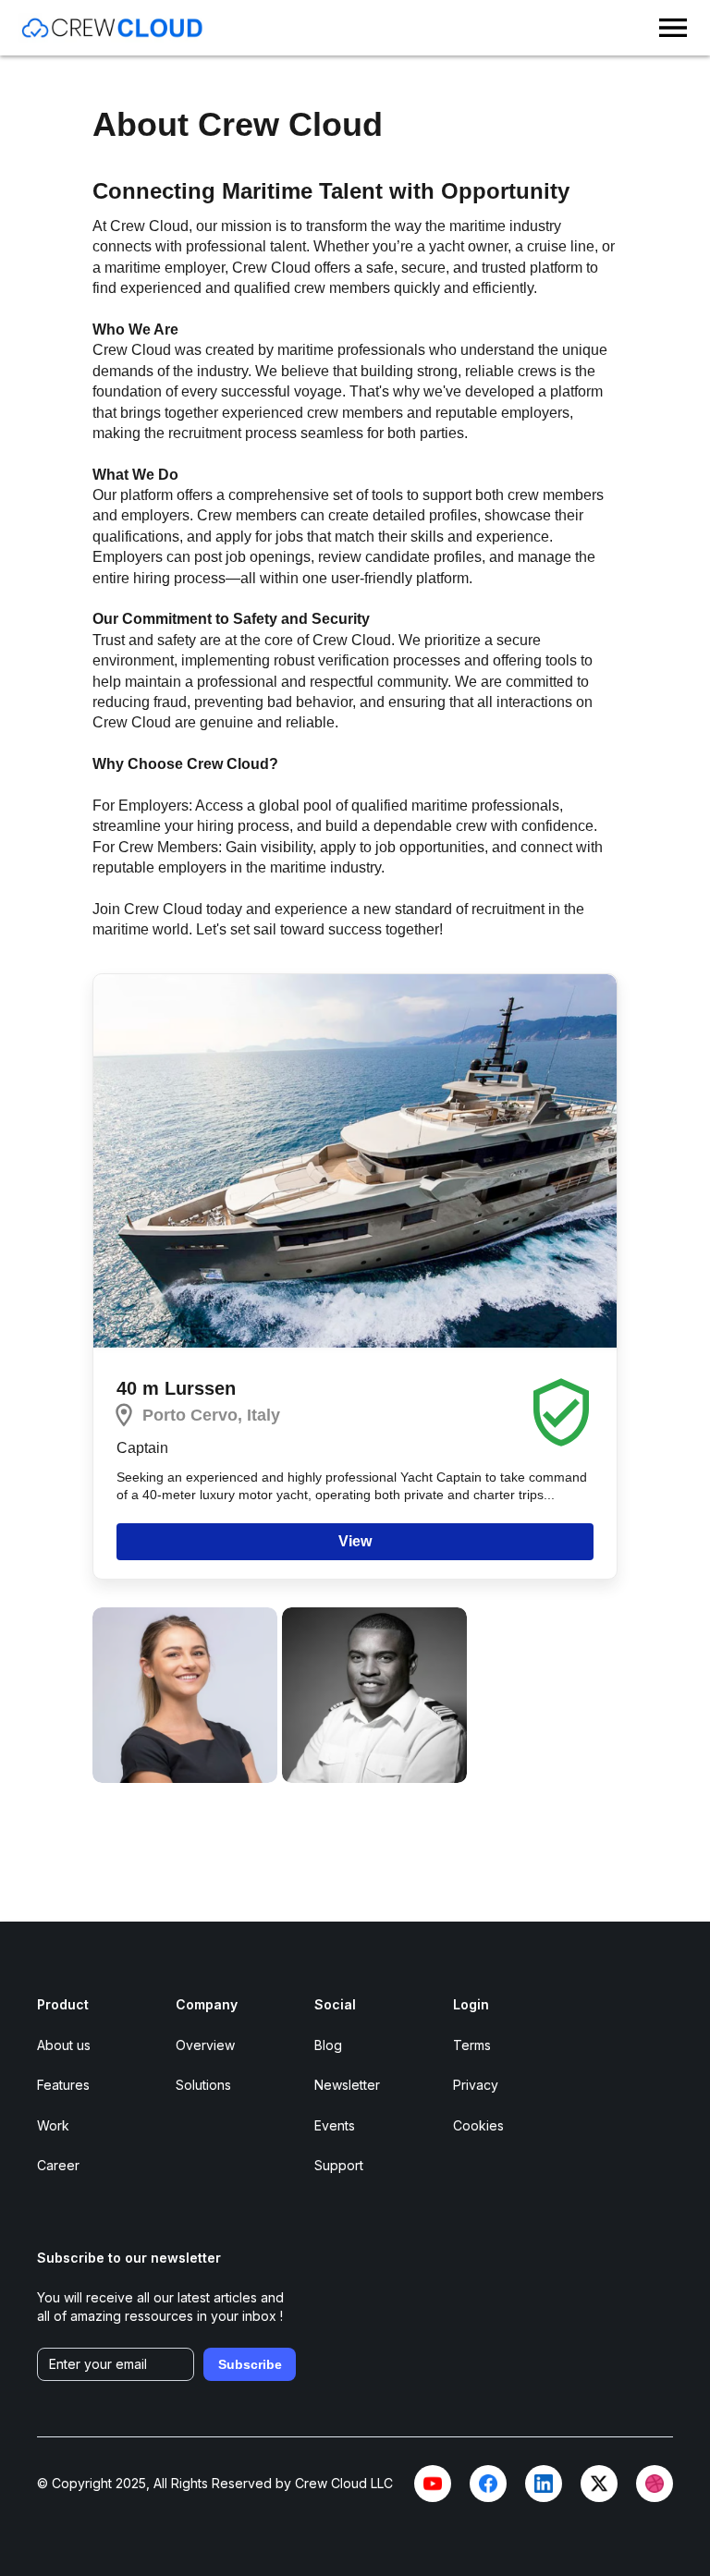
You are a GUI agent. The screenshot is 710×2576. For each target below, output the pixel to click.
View (355, 1541)
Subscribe (250, 2364)
